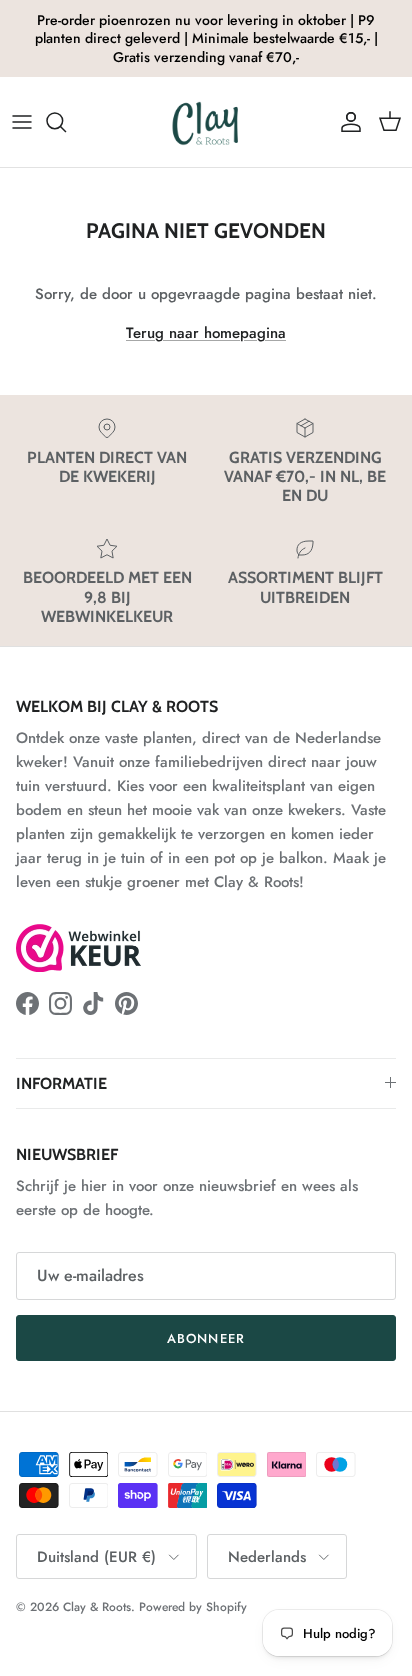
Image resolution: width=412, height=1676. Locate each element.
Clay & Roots (97, 1607)
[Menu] (22, 122)
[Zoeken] (66, 122)
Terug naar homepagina (206, 333)
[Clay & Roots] (206, 122)
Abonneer (205, 1338)
